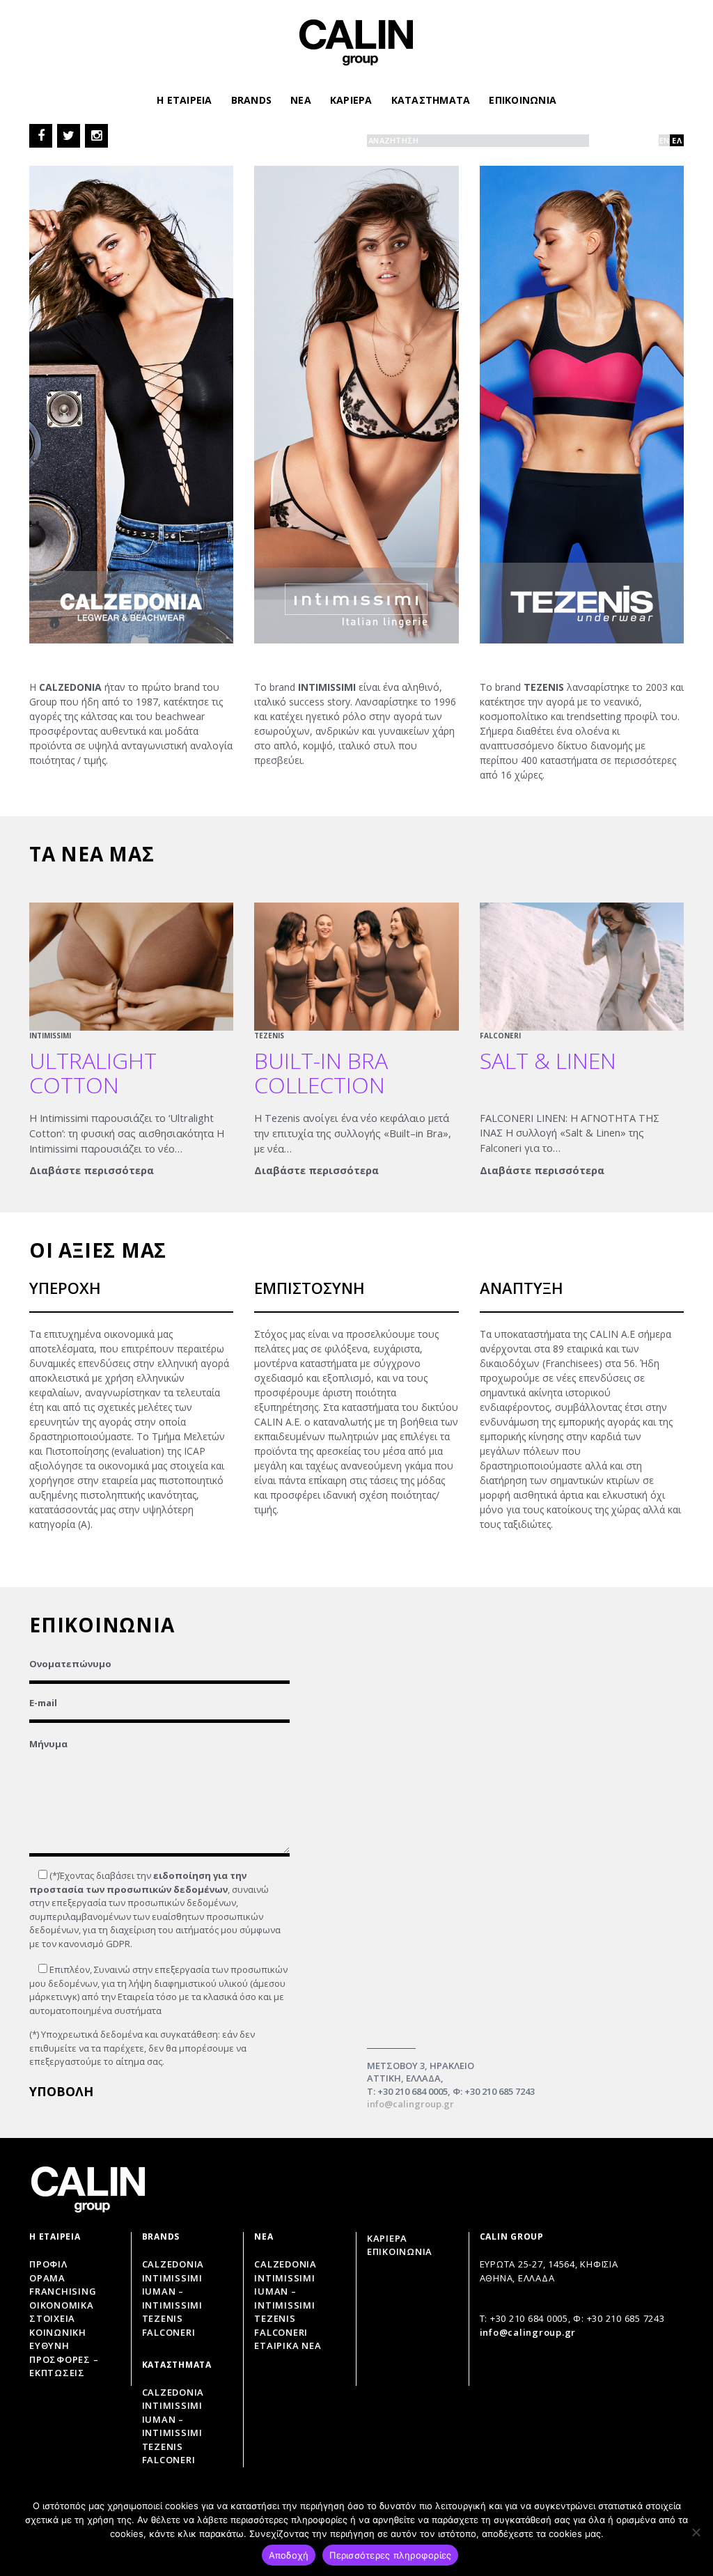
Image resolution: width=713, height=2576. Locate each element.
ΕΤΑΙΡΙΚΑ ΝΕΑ (288, 2345)
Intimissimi (172, 2278)
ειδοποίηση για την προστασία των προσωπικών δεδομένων (138, 1882)
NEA (301, 100)
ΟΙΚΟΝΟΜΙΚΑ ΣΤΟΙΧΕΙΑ (62, 2312)
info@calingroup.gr (410, 2104)
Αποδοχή (289, 2555)
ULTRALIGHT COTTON (93, 1072)
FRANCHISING (63, 2291)
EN (665, 140)
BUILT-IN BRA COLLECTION (321, 1072)
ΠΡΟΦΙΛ (48, 2264)
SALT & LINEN (548, 1060)
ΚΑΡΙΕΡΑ (351, 100)
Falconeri (169, 2332)
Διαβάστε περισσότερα (92, 1170)
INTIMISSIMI (50, 1036)
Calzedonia (173, 2264)
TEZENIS (269, 1036)
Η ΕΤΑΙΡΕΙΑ (185, 100)
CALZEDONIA (285, 2264)
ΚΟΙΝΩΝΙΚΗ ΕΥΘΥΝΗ (58, 2339)
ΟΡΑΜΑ (47, 2278)
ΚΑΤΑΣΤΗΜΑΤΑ (431, 100)
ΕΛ (677, 140)
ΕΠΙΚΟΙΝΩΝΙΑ (523, 100)
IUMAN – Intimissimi (172, 2298)
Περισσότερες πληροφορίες (390, 2555)
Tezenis (163, 2318)
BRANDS (252, 100)
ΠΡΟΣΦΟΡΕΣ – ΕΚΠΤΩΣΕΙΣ (64, 2366)
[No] (696, 2532)
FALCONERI (500, 1036)
